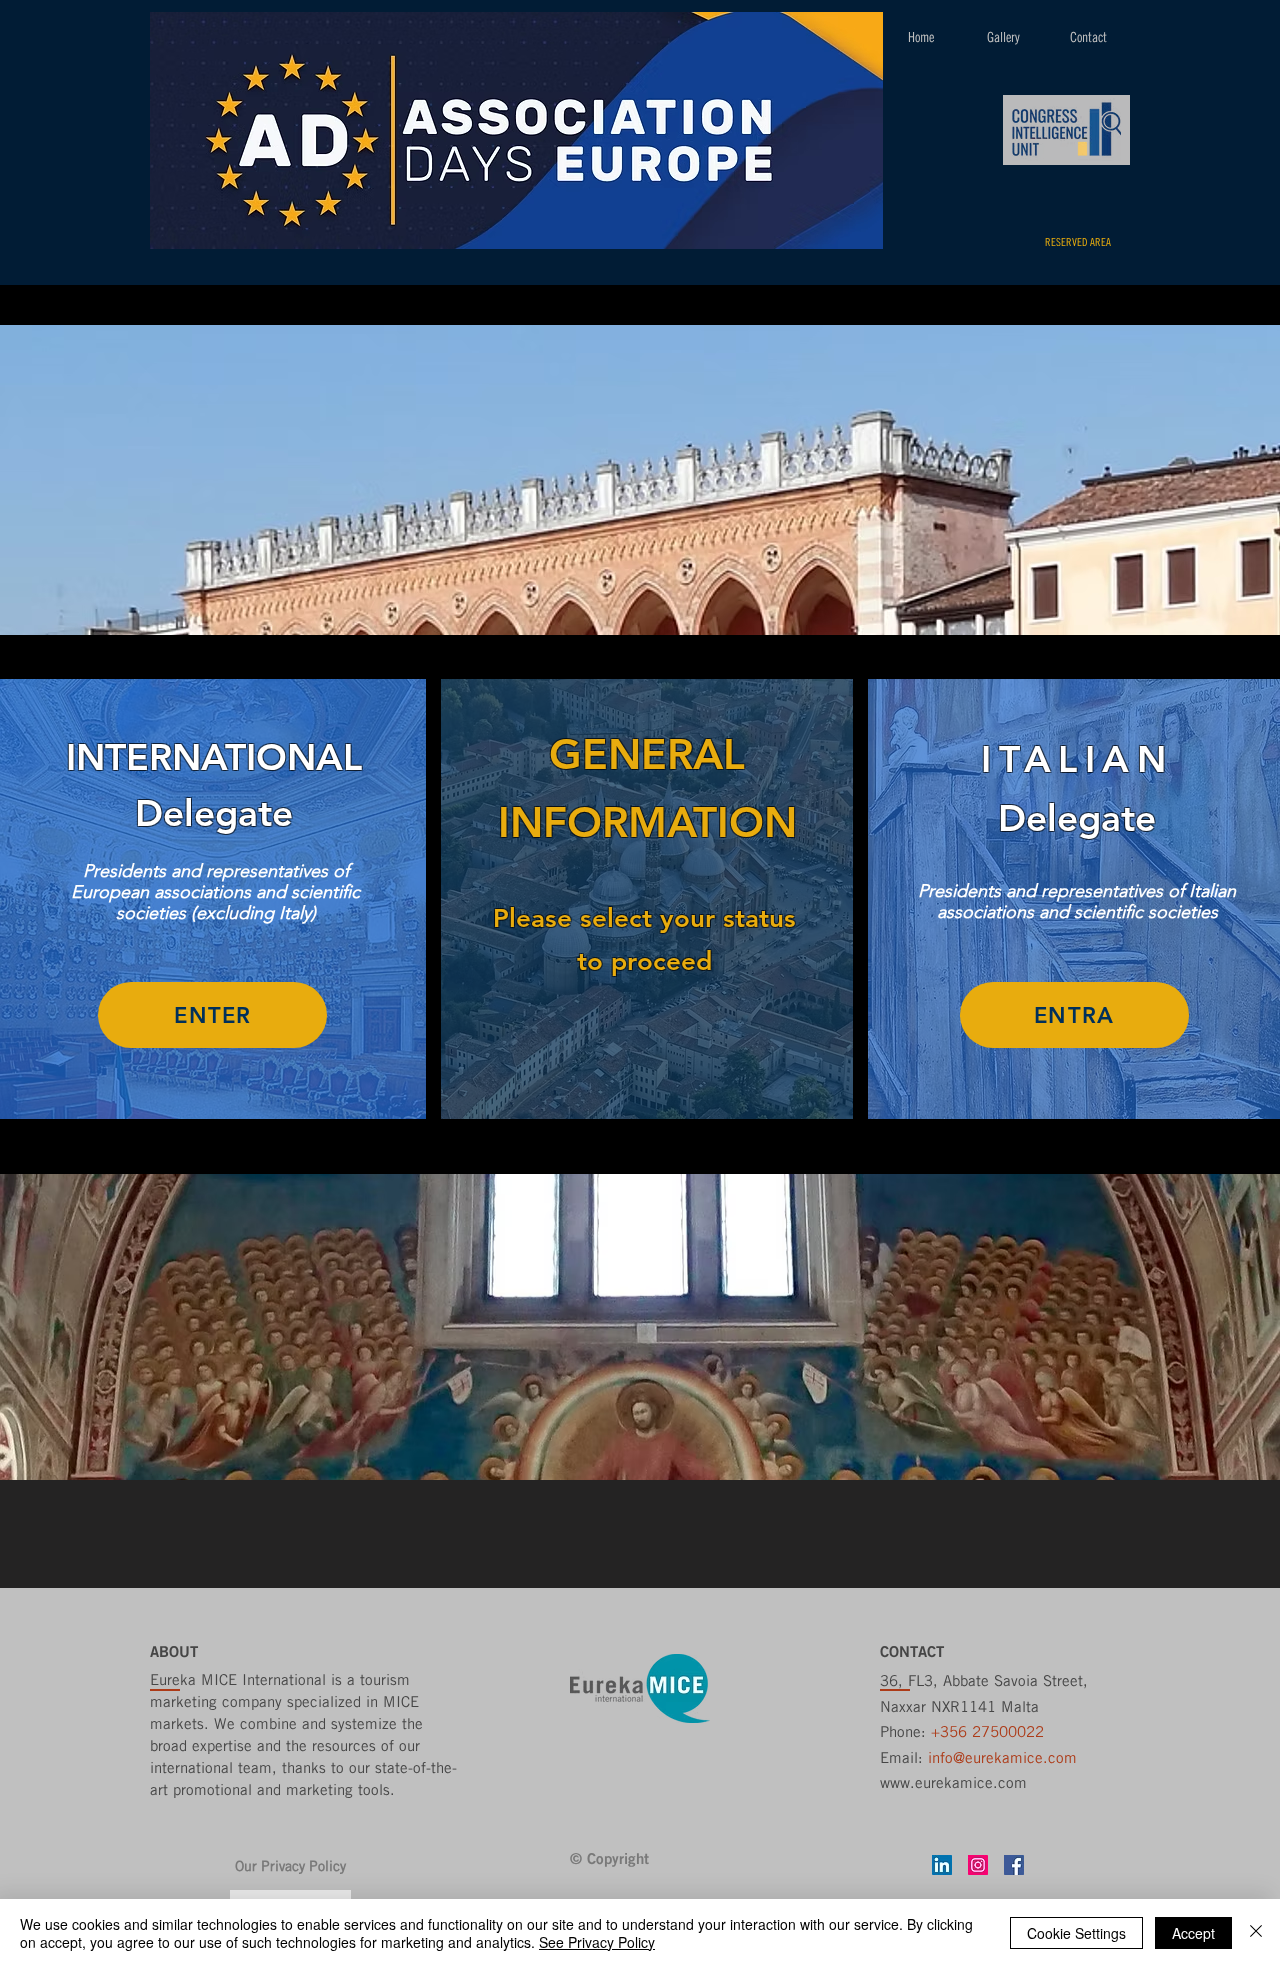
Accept (1193, 1933)
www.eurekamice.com (953, 1782)
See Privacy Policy (597, 1942)
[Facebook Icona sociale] (1014, 1865)
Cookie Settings (1076, 1933)
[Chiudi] (1256, 1933)
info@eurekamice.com (1002, 1757)
